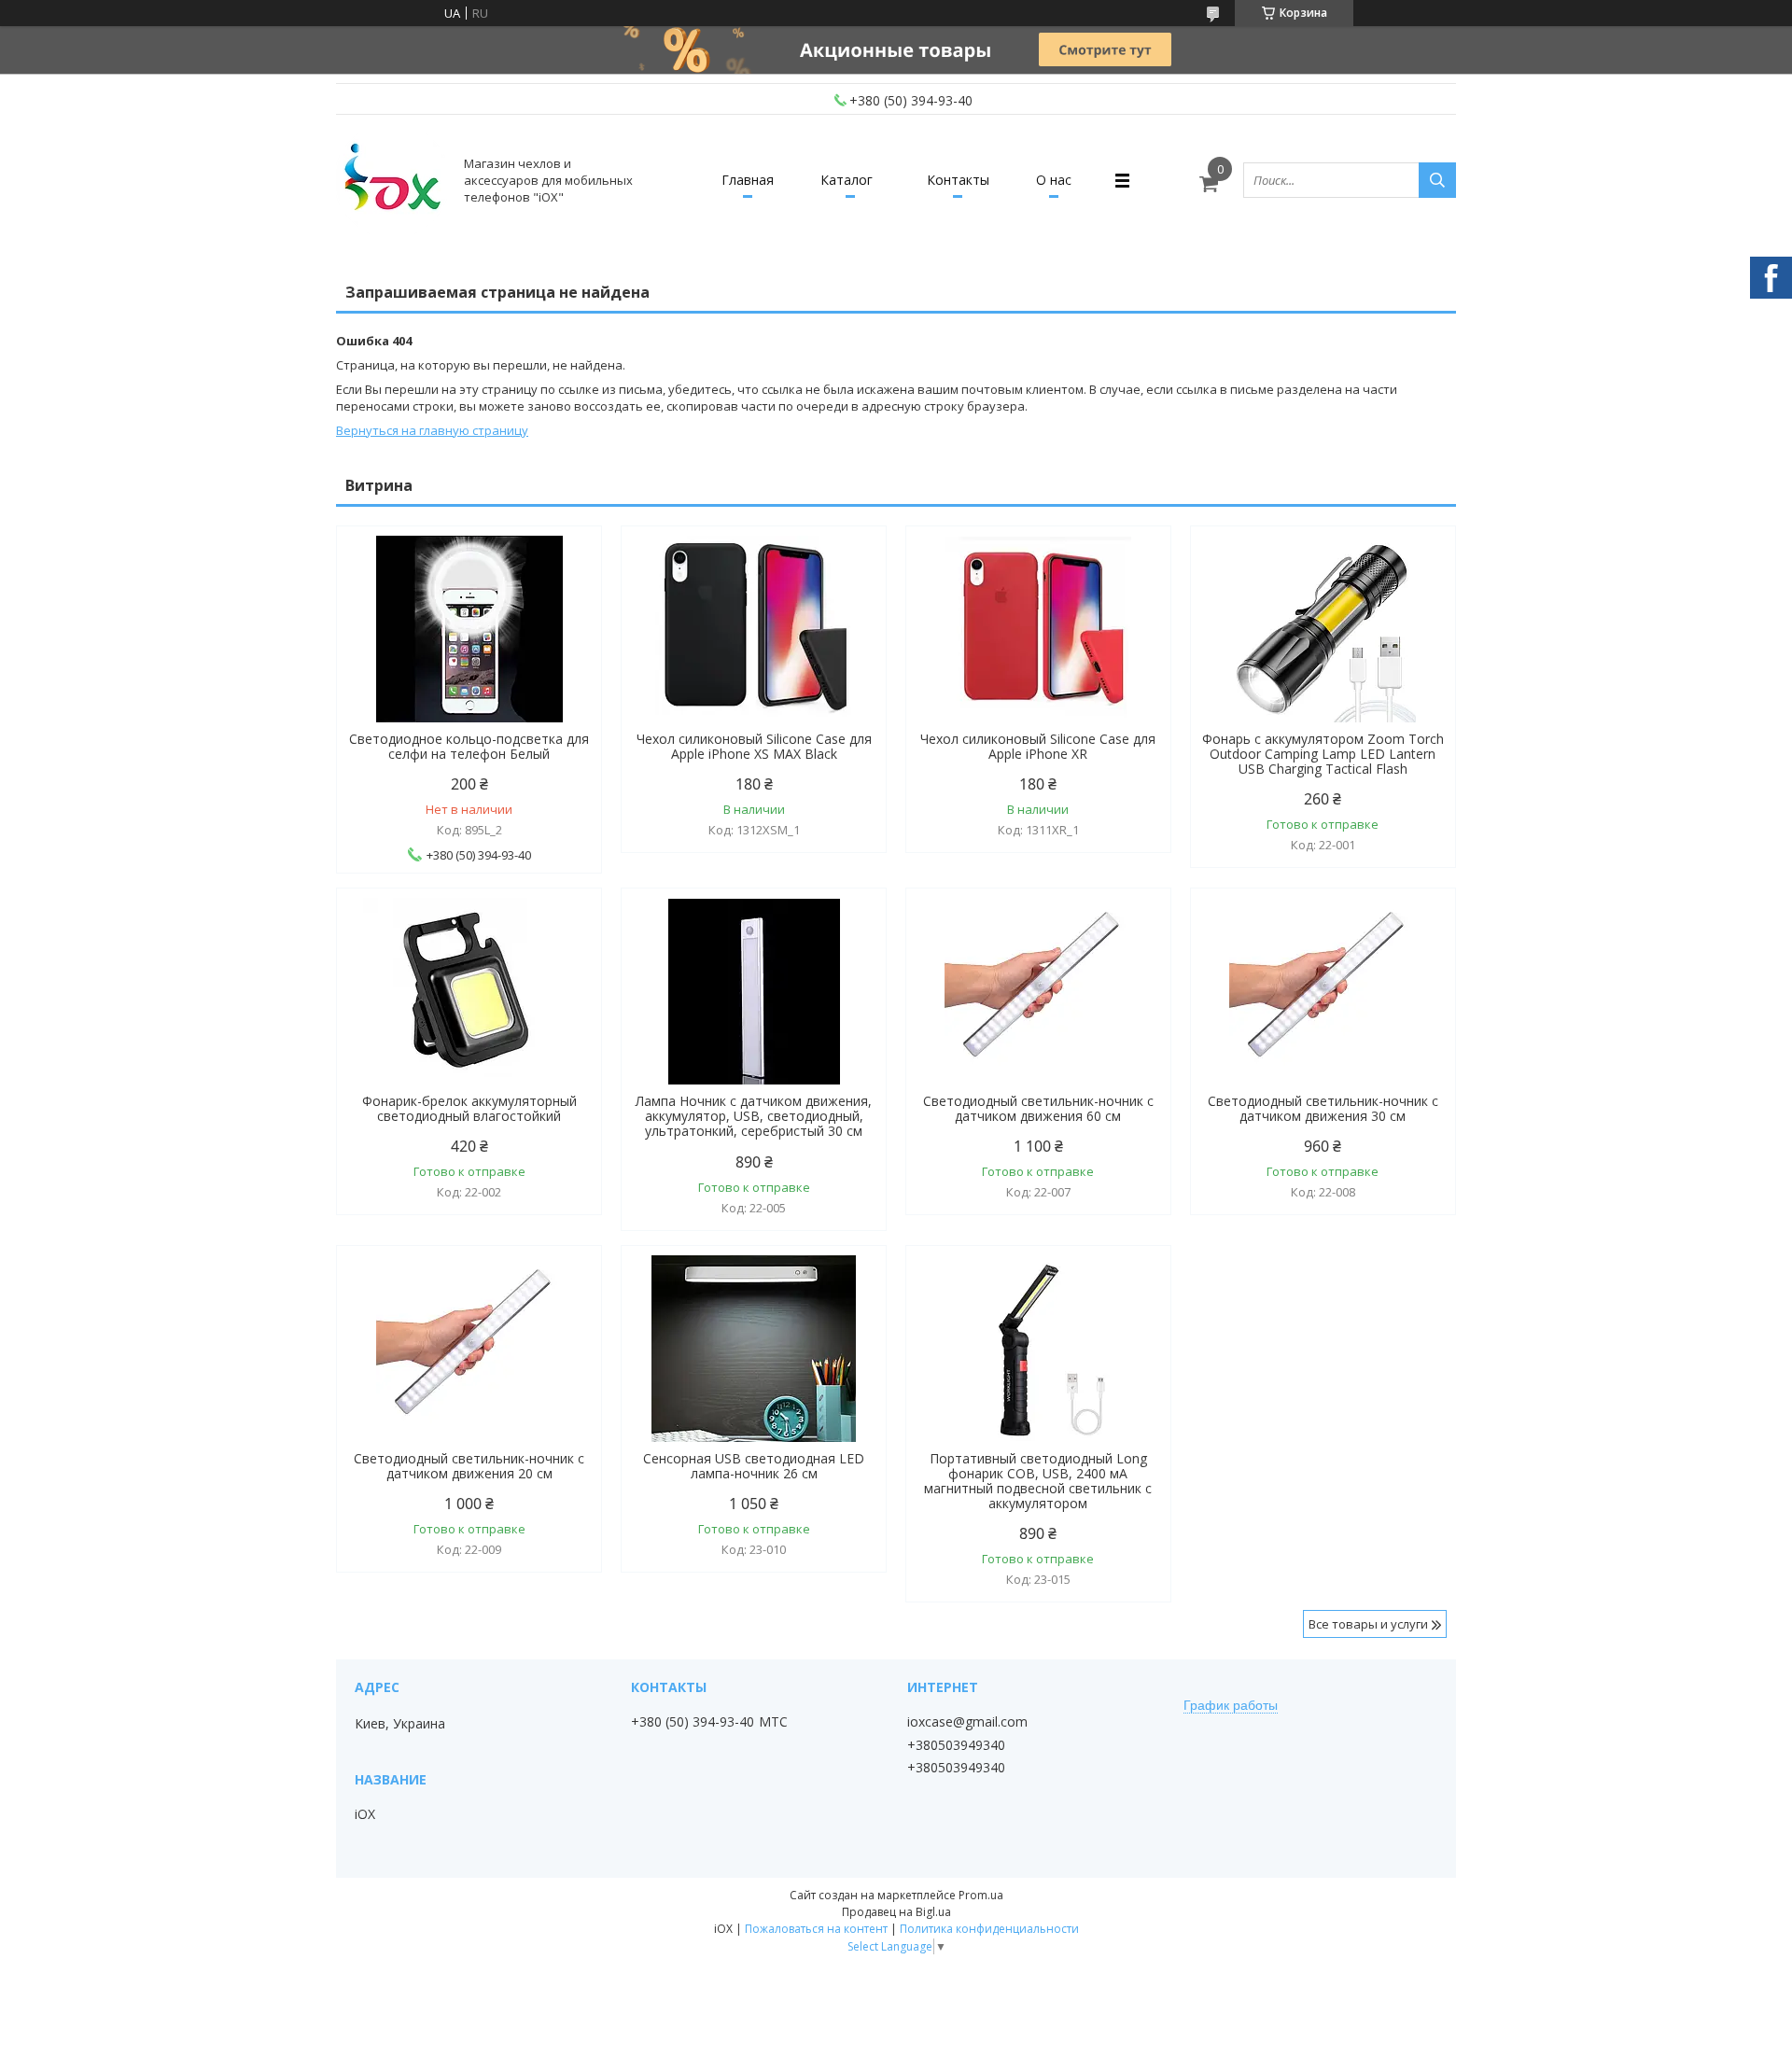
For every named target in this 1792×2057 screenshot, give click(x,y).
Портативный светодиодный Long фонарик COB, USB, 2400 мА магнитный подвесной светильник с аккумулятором (1038, 1481)
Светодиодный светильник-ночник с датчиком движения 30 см (1323, 1109)
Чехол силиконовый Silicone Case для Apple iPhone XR (1038, 747)
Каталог (847, 180)
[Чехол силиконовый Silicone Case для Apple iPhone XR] (1038, 629)
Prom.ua (981, 1895)
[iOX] (392, 180)
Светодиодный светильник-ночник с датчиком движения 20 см (469, 1466)
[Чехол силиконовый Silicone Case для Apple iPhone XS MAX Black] (754, 629)
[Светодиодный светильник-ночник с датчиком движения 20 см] (469, 1349)
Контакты (958, 180)
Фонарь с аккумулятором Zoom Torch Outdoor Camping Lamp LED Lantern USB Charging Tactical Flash (1323, 754)
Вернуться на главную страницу (432, 430)
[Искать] (1437, 180)
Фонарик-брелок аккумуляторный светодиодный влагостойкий (469, 1109)
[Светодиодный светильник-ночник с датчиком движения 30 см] (1323, 991)
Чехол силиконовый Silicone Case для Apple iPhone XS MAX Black (754, 747)
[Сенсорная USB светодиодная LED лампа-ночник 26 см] (754, 1349)
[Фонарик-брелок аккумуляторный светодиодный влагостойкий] (469, 991)
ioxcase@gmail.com (967, 1722)
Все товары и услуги (1368, 1624)
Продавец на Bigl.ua (896, 1912)
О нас (1054, 180)
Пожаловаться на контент (816, 1929)
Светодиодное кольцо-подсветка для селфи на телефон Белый (469, 747)
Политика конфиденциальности (989, 1929)
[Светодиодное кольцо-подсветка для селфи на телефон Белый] (469, 629)
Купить (852, 574)
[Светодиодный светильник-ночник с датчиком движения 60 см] (1038, 991)
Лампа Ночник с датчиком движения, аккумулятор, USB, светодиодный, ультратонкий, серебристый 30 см (754, 1116)
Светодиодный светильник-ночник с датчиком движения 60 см (1038, 1109)
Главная (748, 180)
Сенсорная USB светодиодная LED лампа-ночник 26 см (754, 1466)
